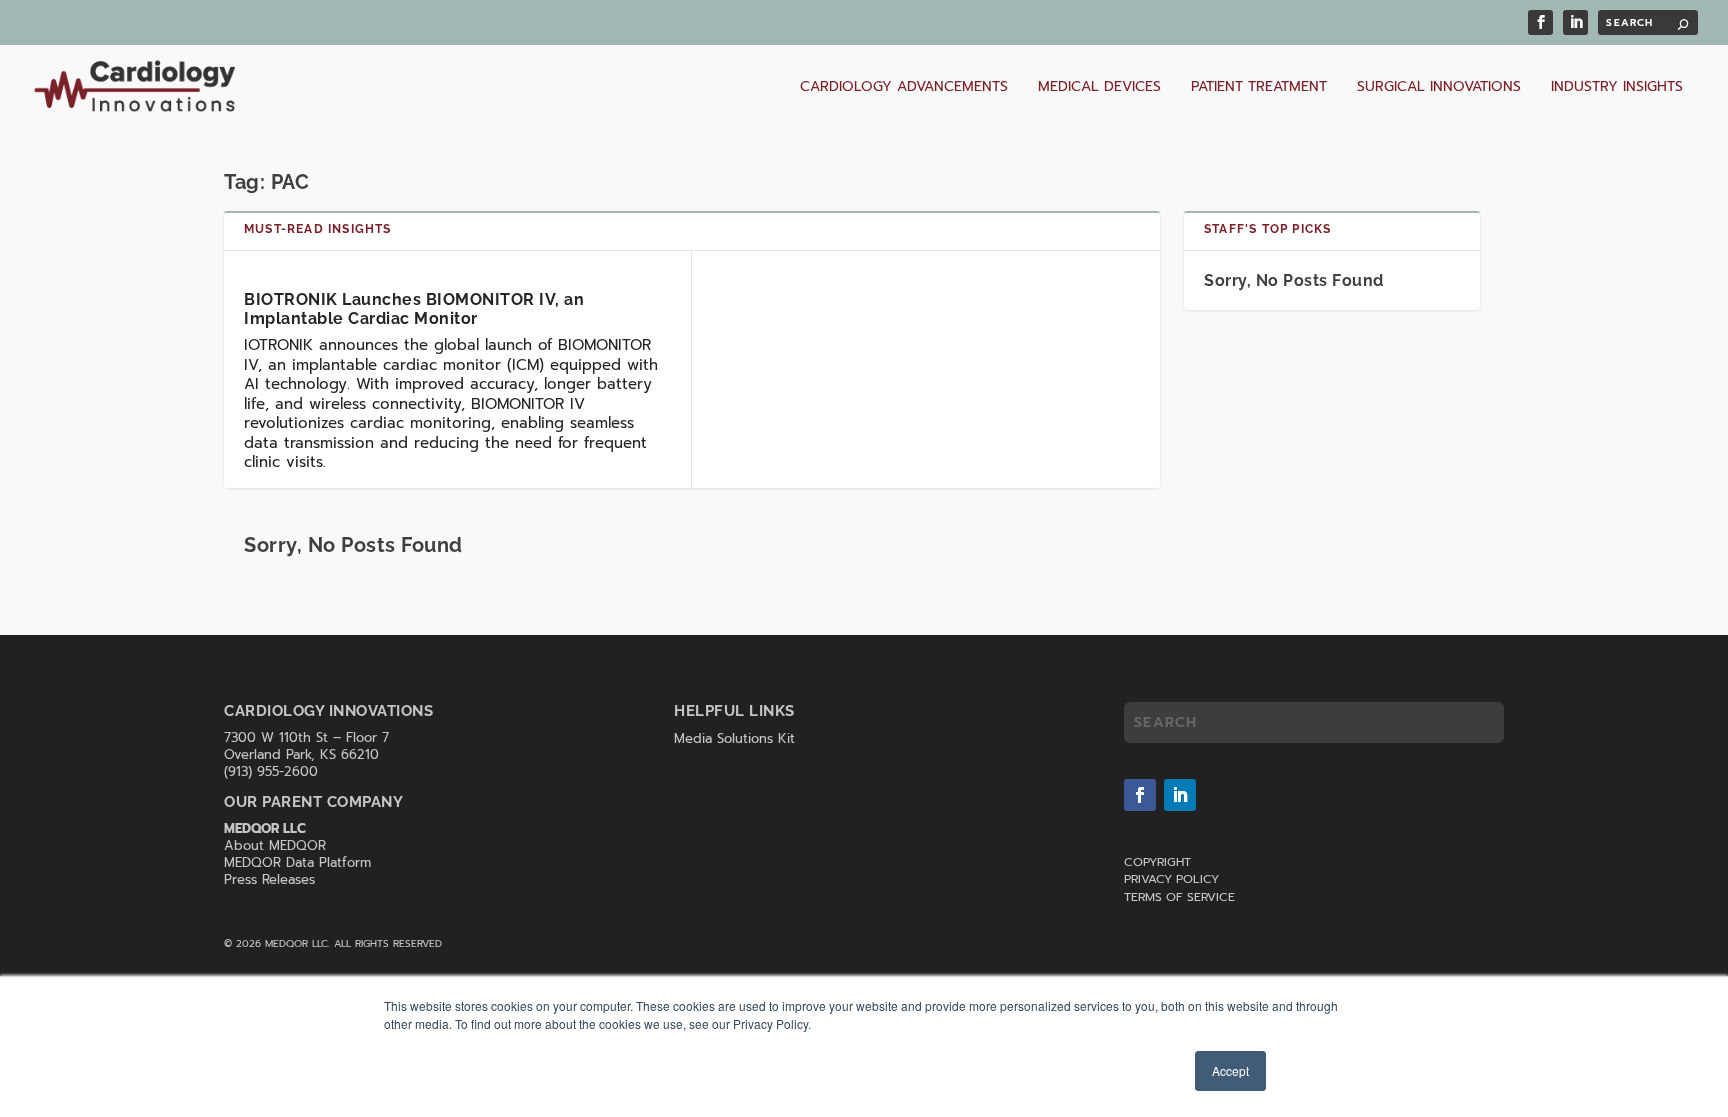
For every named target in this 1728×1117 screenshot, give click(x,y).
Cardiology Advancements (904, 88)
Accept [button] (1230, 1070)
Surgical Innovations (1439, 88)
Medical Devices (1099, 88)
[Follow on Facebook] (1140, 795)
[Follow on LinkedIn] (1180, 795)
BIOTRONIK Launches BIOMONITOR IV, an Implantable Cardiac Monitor (414, 309)
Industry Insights (1617, 88)
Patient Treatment (1259, 88)
